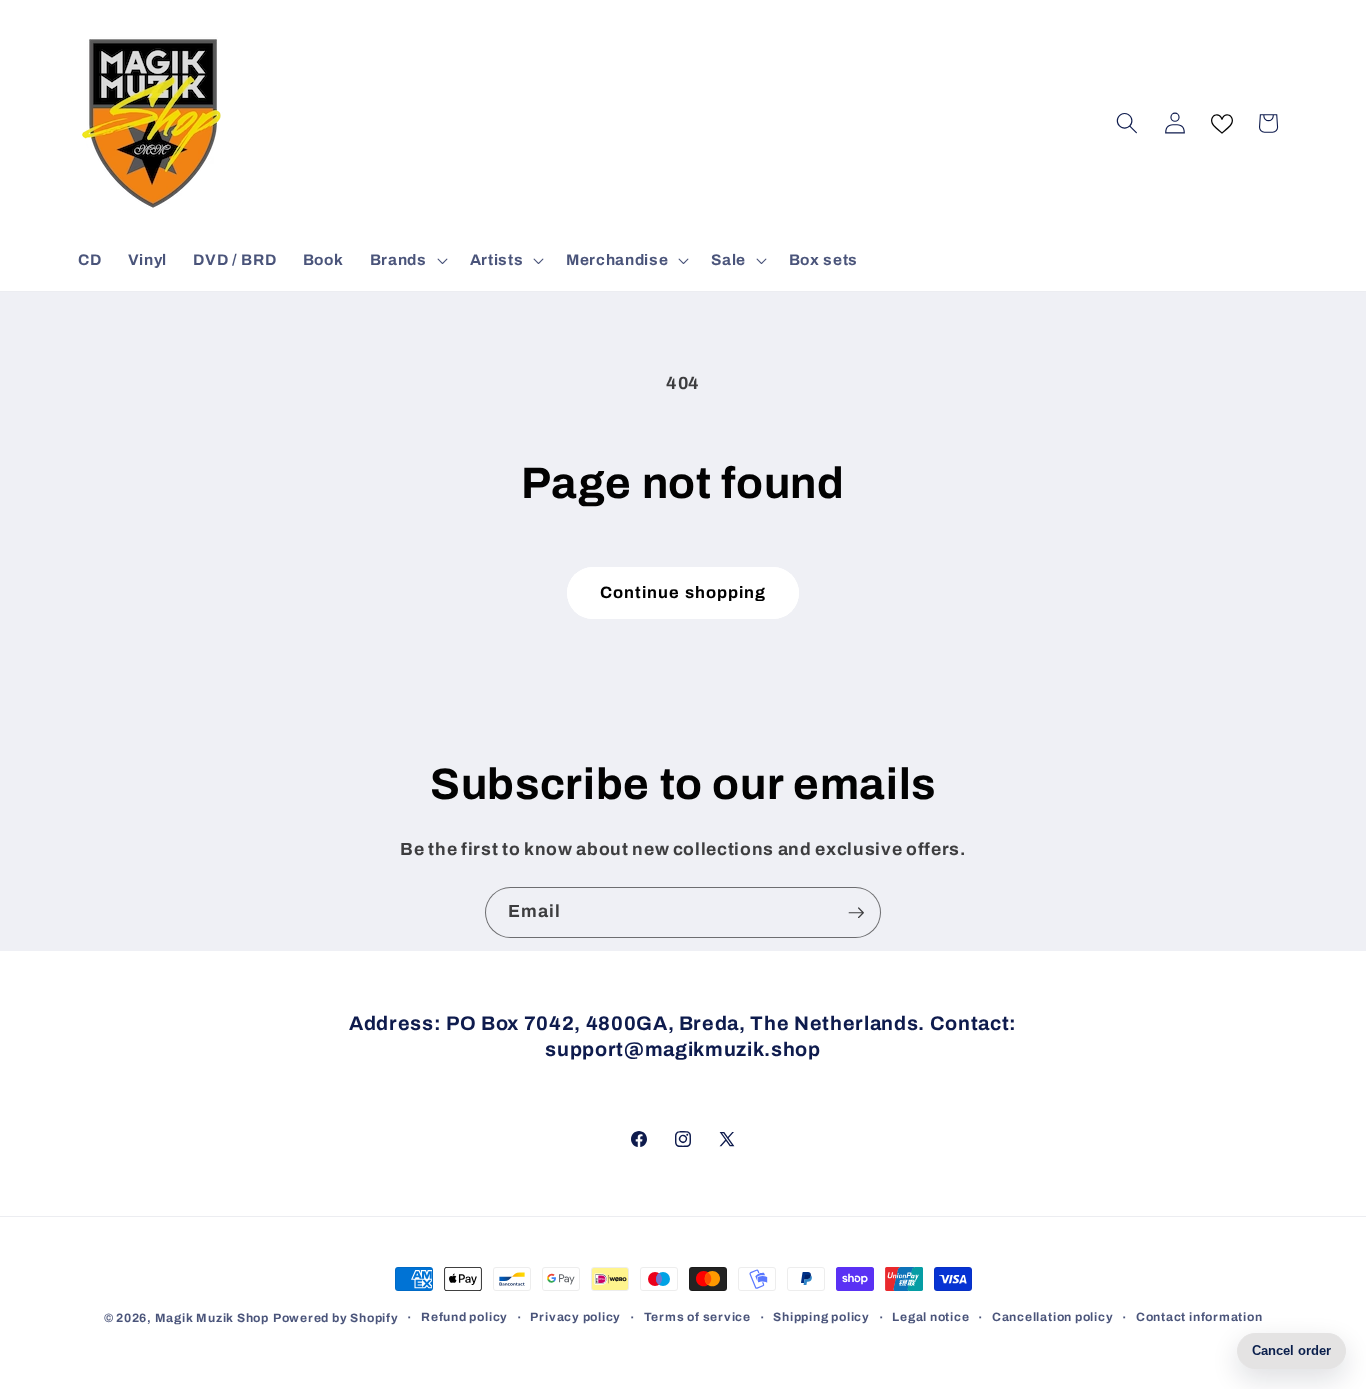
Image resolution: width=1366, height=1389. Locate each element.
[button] (407, 260)
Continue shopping (683, 592)
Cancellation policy (1053, 1317)
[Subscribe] (856, 913)
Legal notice (930, 1317)
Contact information (1199, 1317)
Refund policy (464, 1317)
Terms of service (697, 1317)
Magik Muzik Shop (212, 1318)
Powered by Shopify (336, 1318)
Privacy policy (575, 1317)
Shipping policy (821, 1317)
